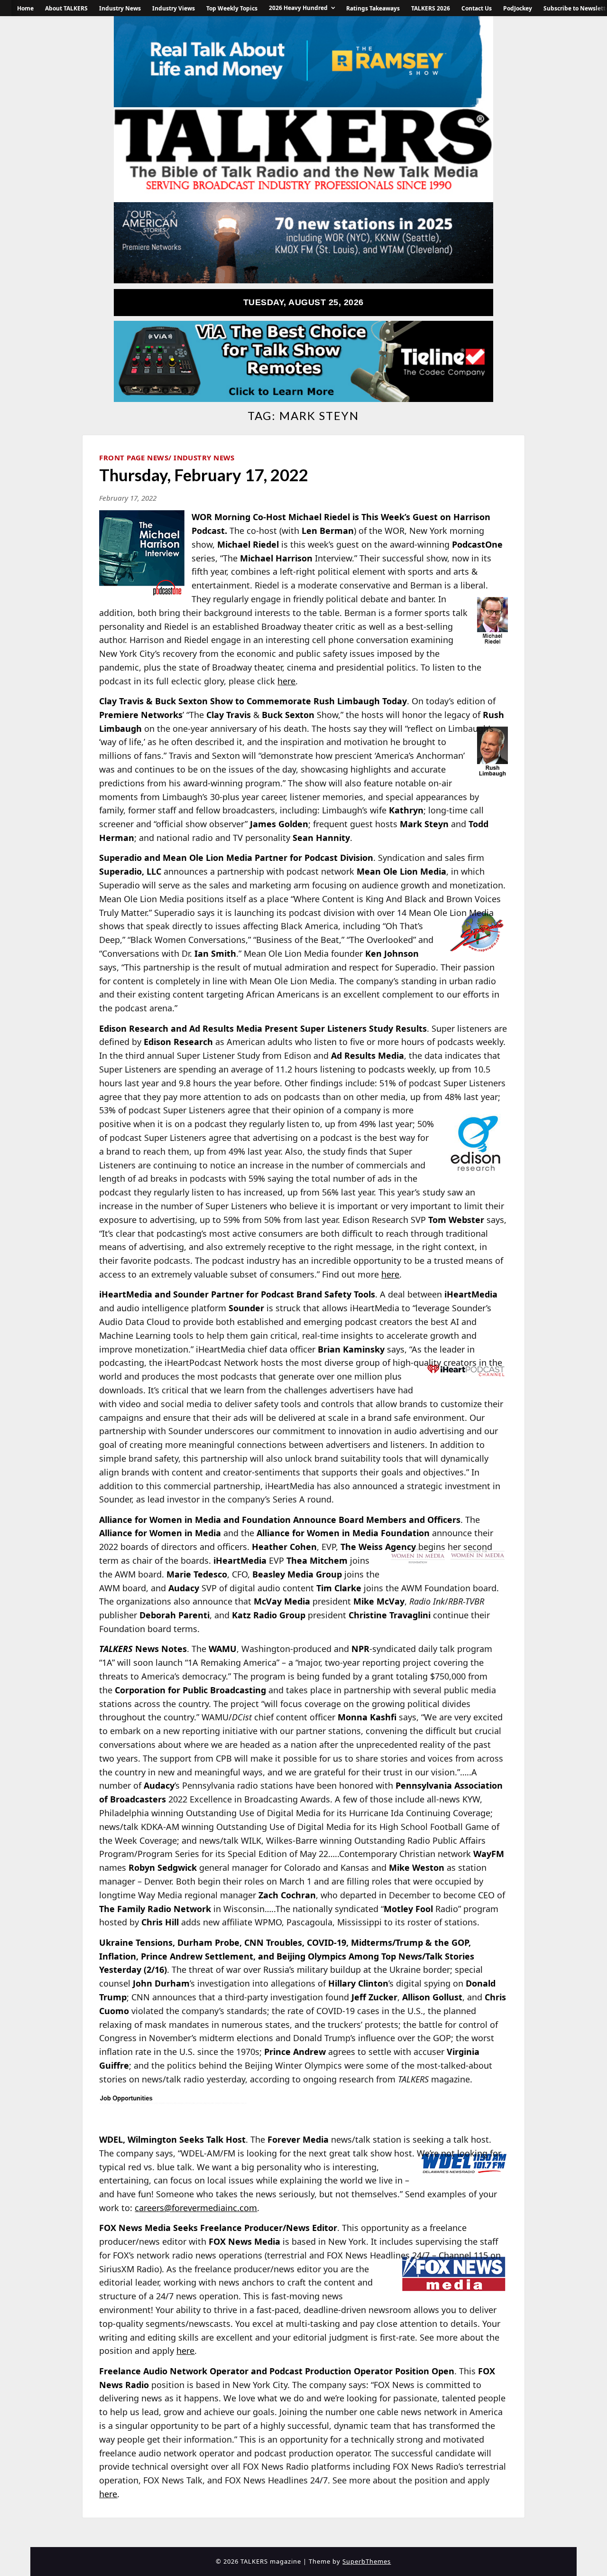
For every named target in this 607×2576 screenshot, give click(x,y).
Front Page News (134, 457)
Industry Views (174, 8)
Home (25, 8)
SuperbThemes (367, 2561)
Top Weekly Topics (232, 8)
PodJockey (518, 8)
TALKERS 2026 (431, 8)
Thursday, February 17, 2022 (204, 475)
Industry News (120, 8)
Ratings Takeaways (373, 8)
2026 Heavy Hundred (298, 8)
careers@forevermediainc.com (196, 2208)
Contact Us (477, 8)
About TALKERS (66, 8)
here (286, 681)
